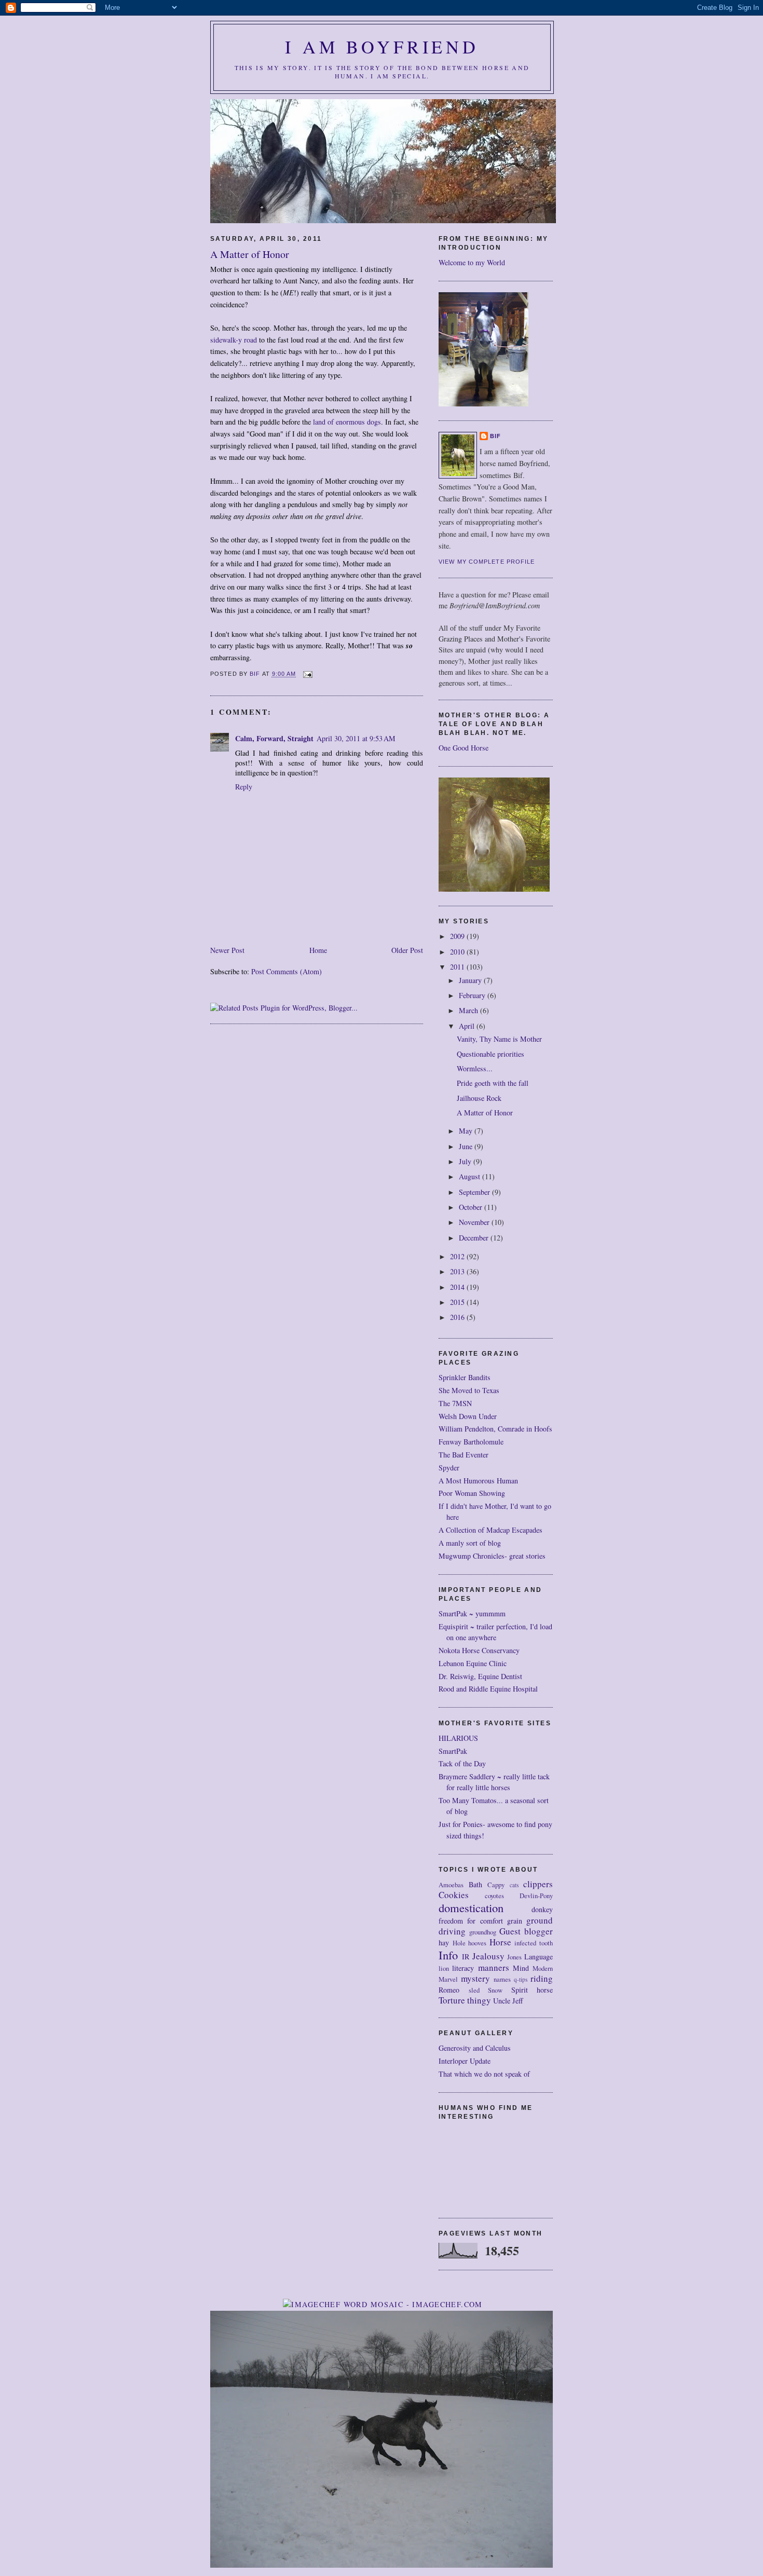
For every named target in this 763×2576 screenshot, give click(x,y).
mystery (475, 1978)
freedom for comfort (471, 1921)
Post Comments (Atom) (287, 971)
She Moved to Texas (469, 1390)
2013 (458, 1271)
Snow (495, 1990)
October (472, 1207)
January (471, 980)
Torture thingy (465, 2000)
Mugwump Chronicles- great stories (492, 1556)
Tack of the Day (462, 1763)
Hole (459, 1943)
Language (539, 1957)
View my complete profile (487, 562)
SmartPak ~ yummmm (472, 1613)
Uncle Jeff (508, 2001)
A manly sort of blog (470, 1543)
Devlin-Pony (536, 1896)
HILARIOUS (458, 1738)
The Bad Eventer (464, 1455)
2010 (458, 952)
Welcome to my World (472, 262)
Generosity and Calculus (475, 2048)
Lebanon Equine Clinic (473, 1663)
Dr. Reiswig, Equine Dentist (480, 1676)
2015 (458, 1302)
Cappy (496, 1885)
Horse (500, 1942)
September (475, 1192)
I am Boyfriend (382, 47)
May (467, 1131)
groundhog (483, 1932)
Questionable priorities (491, 1054)
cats (514, 1885)
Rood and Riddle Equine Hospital (488, 1689)
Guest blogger (526, 1931)
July (466, 1161)
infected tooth (534, 1943)
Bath (475, 1884)
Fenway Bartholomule (471, 1442)
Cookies (454, 1895)
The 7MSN (455, 1403)
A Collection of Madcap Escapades (491, 1530)
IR (466, 1957)
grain (515, 1921)
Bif (495, 436)
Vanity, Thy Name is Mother (499, 1039)
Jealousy (488, 1956)
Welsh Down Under (468, 1416)
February (473, 995)
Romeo (449, 1990)
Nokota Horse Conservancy (479, 1650)
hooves (477, 1943)
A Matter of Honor (485, 1113)
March (469, 1010)
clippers (538, 1884)
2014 (458, 1287)
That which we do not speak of (484, 2074)
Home (318, 950)
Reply (244, 787)
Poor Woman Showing (472, 1493)
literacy (463, 1968)
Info (448, 1955)
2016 (458, 1317)
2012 (458, 1256)
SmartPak (453, 1751)
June (467, 1146)
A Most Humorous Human (478, 1481)
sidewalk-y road (234, 340)
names (502, 1979)
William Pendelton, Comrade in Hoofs (495, 1429)
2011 (458, 967)
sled (474, 1990)
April (468, 1026)
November (475, 1222)
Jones (514, 1957)
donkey (542, 1909)
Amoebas (451, 1885)
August (471, 1176)
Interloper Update (465, 2061)
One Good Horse (464, 748)
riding (542, 1978)
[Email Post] (308, 674)
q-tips (521, 1979)
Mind (521, 1968)
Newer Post (227, 950)
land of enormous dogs (347, 422)
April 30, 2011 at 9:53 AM (356, 738)
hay (444, 1943)
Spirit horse (532, 1990)
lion (444, 1968)
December (475, 1238)
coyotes (494, 1896)
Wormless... (475, 1068)
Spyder (449, 1468)
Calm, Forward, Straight (274, 738)
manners (494, 1967)
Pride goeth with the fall (493, 1083)
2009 (458, 936)
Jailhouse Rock (479, 1098)
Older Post (407, 950)
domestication (471, 1907)
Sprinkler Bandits (465, 1377)
